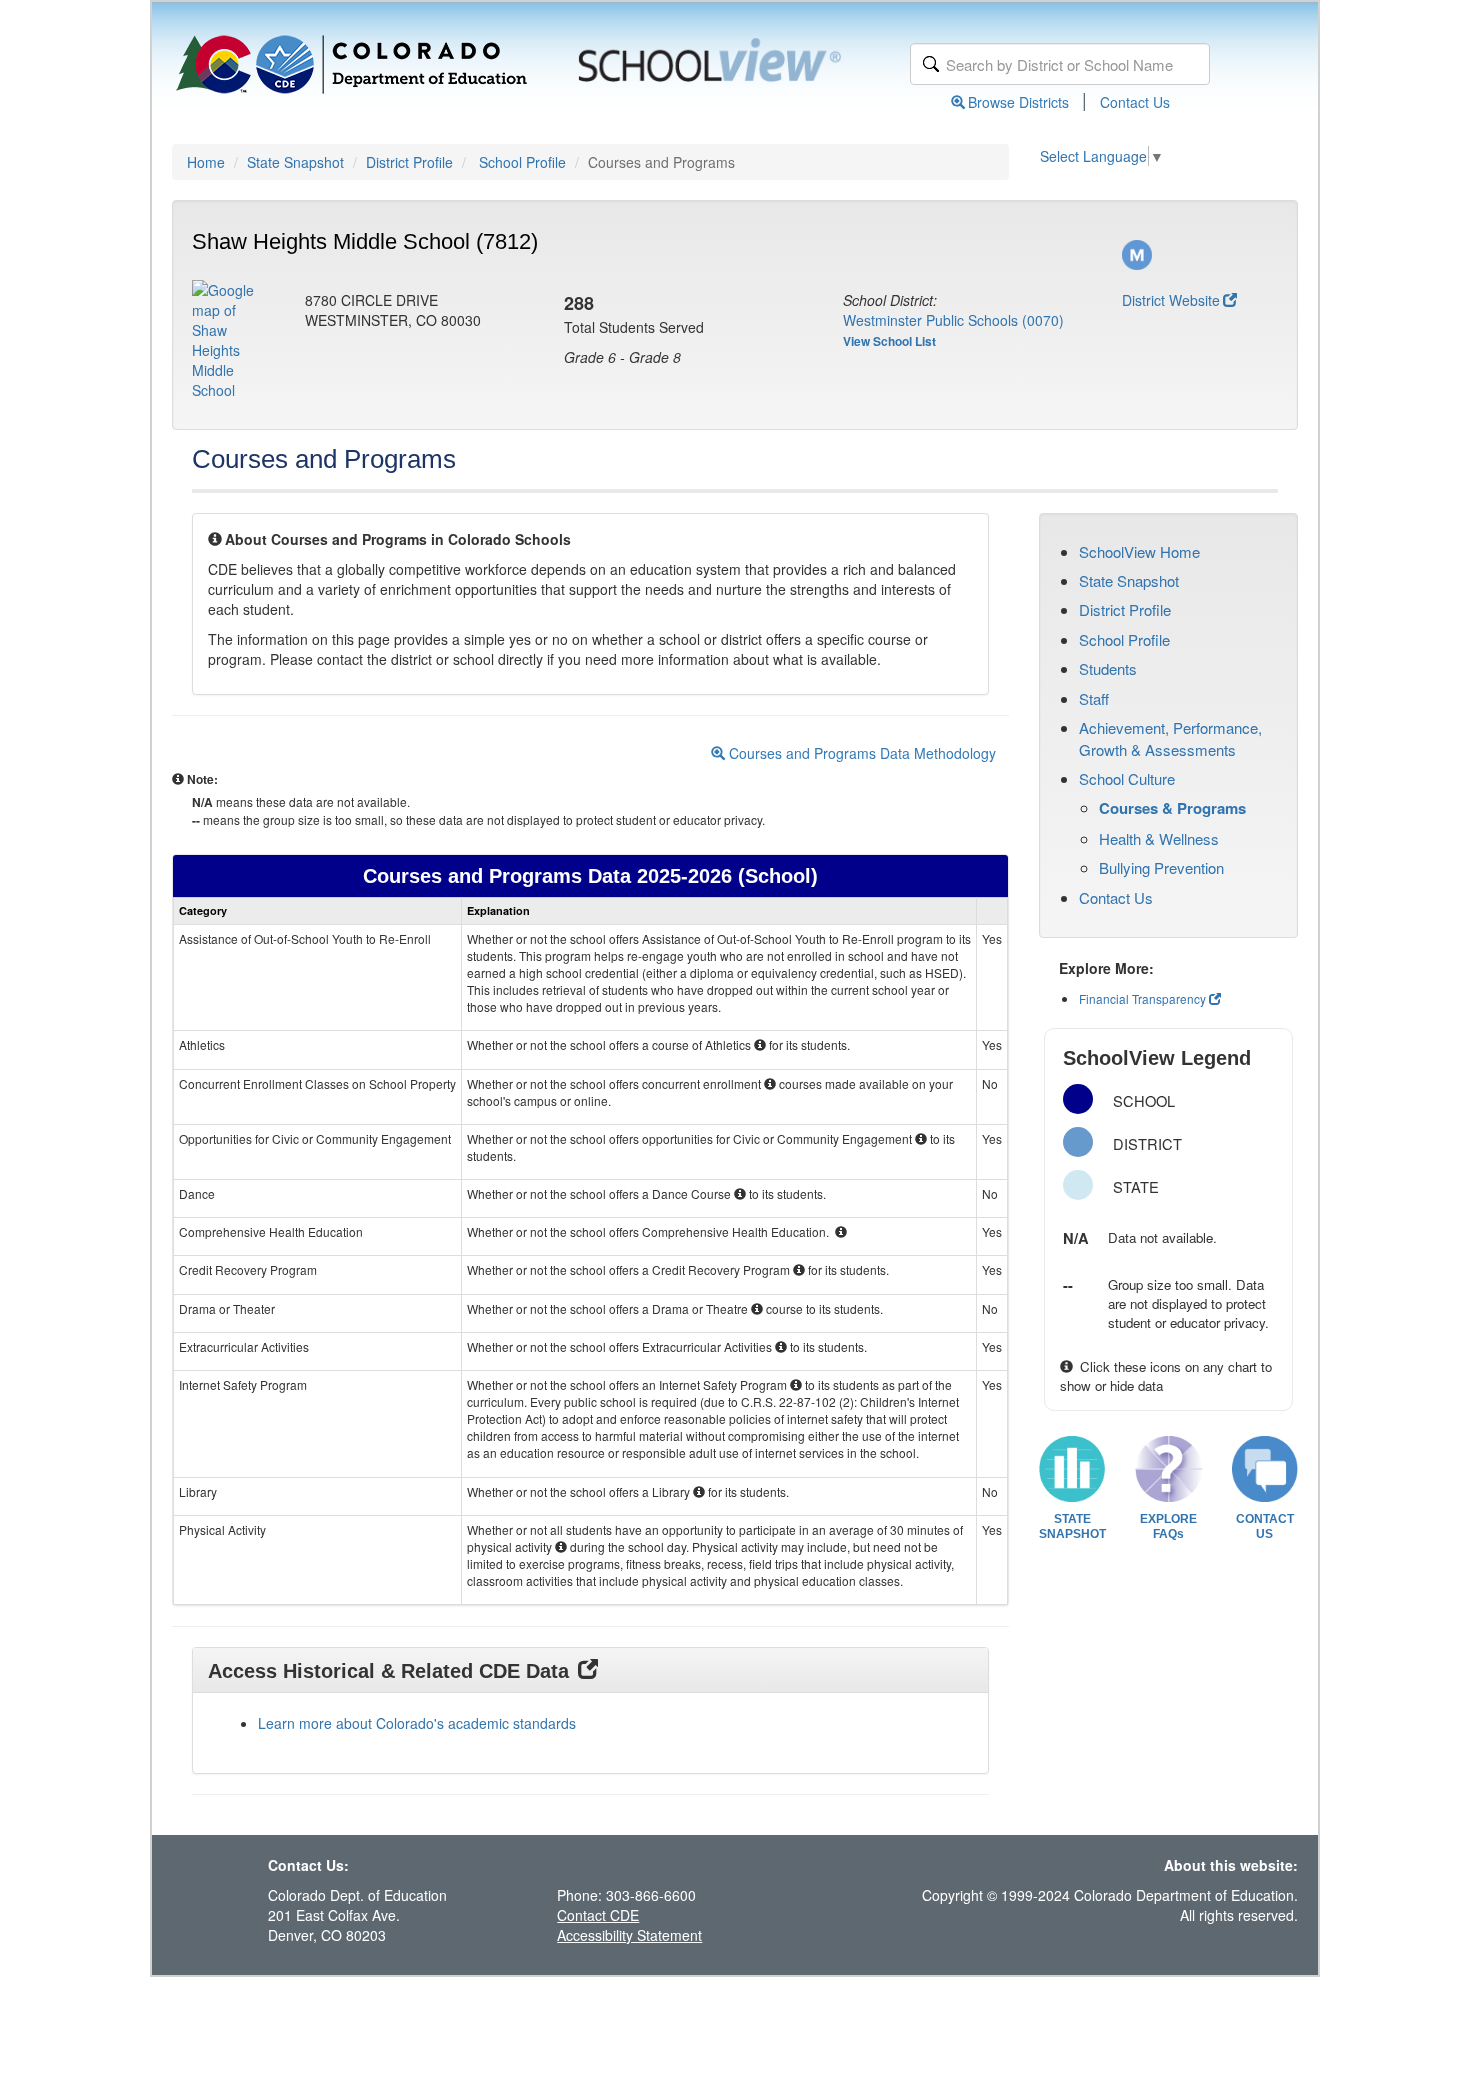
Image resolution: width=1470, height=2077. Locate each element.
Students (1108, 668)
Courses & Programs (1172, 808)
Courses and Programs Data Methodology (860, 753)
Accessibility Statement (629, 1935)
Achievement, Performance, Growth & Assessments (1170, 738)
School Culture (1127, 778)
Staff (1094, 698)
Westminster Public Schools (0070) (953, 320)
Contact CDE (598, 1915)
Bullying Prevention (1161, 867)
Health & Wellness (1159, 838)
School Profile (522, 162)
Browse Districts (1018, 102)
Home (206, 162)
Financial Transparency (1142, 998)
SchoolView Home (1139, 551)
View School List (889, 341)
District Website (1171, 300)
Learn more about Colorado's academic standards (417, 1723)
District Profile (409, 162)
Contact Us (1135, 102)
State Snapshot (295, 162)
